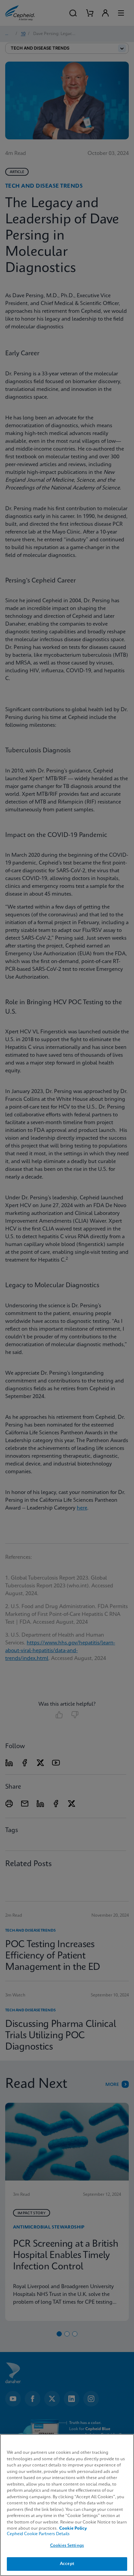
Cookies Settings (67, 2546)
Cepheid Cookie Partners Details (38, 2534)
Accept (67, 2564)
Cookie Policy (73, 2529)
